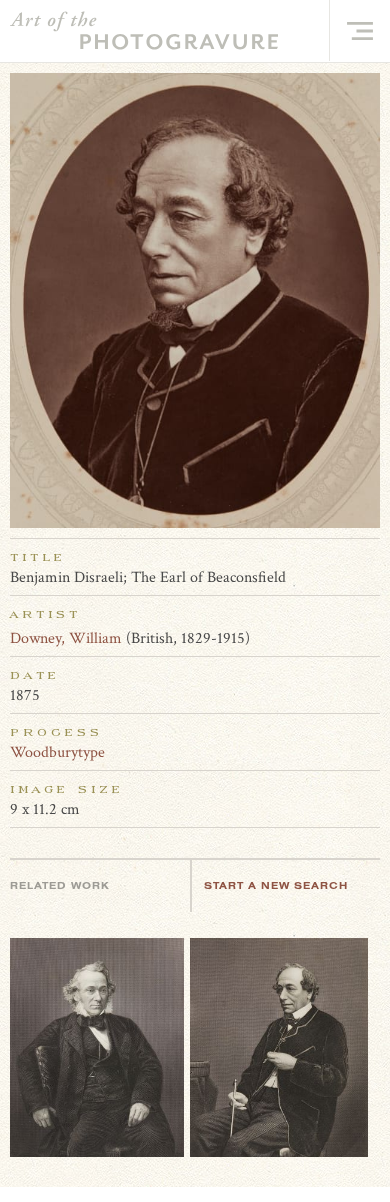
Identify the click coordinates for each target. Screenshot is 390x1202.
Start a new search (276, 885)
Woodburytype (57, 752)
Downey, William (66, 638)
